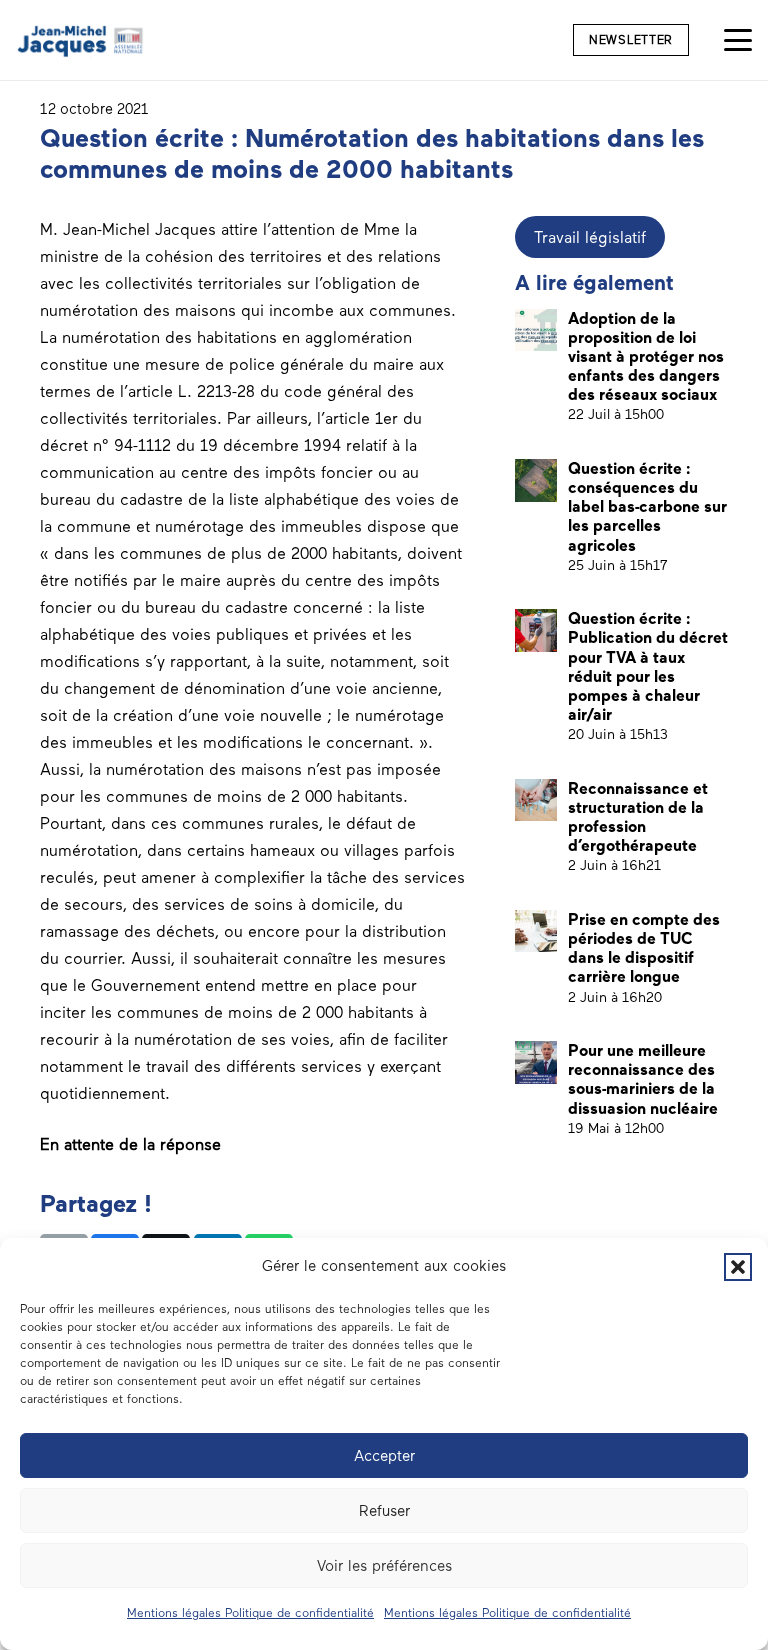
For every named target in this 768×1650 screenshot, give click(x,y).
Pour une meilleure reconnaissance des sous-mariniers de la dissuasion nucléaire (643, 1079)
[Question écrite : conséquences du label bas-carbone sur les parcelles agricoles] (536, 480)
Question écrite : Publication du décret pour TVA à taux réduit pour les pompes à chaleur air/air (648, 666)
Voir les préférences (384, 1566)
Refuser (384, 1511)
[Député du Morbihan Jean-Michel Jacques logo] (81, 40)
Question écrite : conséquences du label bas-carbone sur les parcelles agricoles (647, 507)
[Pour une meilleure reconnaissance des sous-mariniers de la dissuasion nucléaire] (536, 1062)
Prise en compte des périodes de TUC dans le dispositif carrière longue (644, 948)
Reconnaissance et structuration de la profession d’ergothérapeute (638, 817)
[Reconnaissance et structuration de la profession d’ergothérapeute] (536, 800)
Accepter (384, 1456)
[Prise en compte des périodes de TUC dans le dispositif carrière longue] (536, 931)
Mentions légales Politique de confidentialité (250, 1613)
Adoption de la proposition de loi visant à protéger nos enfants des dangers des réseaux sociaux (646, 357)
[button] (738, 1267)
